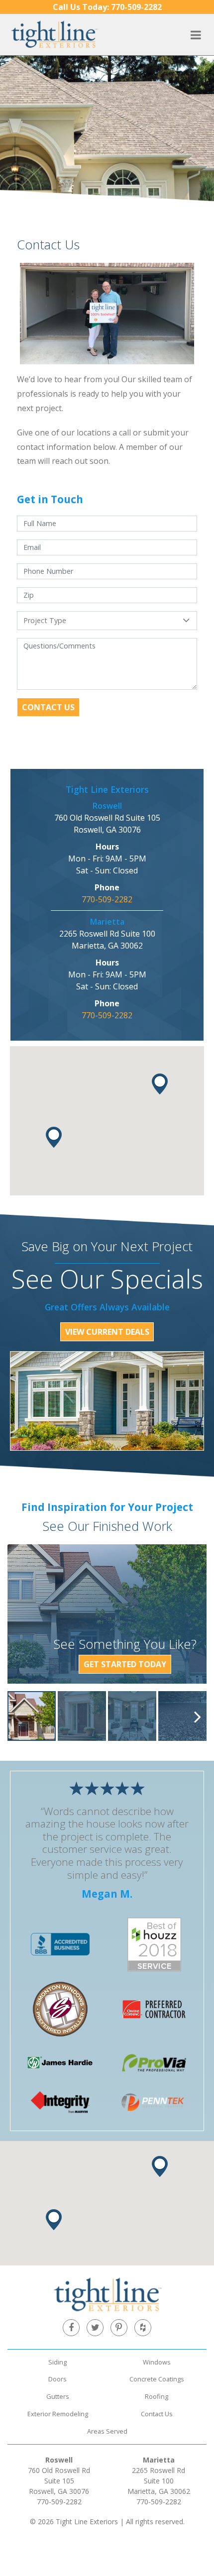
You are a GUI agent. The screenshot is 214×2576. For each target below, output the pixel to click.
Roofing (157, 2396)
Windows (157, 2362)
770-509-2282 (107, 7)
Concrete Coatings (157, 2379)
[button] (160, 1084)
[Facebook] (71, 2328)
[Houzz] (143, 2328)
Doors (57, 2379)
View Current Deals (107, 1332)
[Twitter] (95, 2328)
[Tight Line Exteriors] (54, 34)
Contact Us (48, 707)
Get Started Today (125, 1664)
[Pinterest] (119, 2328)
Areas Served (107, 2431)
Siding (57, 2362)
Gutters (58, 2396)
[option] (32, 1716)
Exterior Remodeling (58, 2414)
